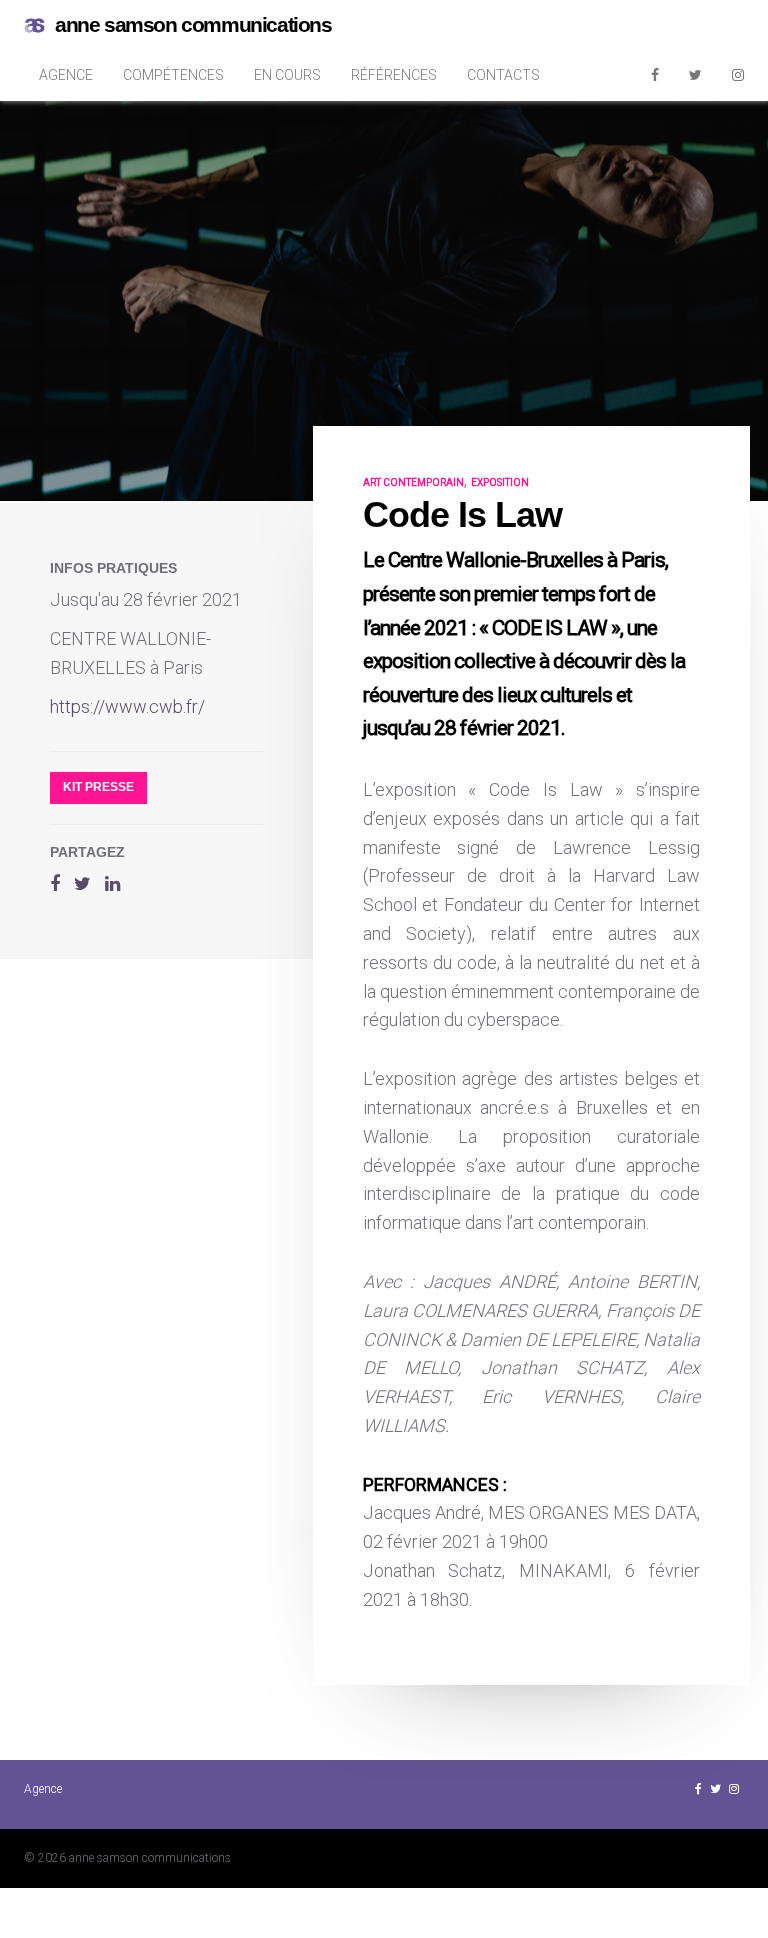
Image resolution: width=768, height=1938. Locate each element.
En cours (287, 75)
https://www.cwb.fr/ (127, 706)
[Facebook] (655, 75)
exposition (500, 482)
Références (394, 75)
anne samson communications (193, 24)
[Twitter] (695, 75)
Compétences (173, 75)
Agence (66, 75)
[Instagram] (738, 75)
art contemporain (413, 482)
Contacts (503, 75)
